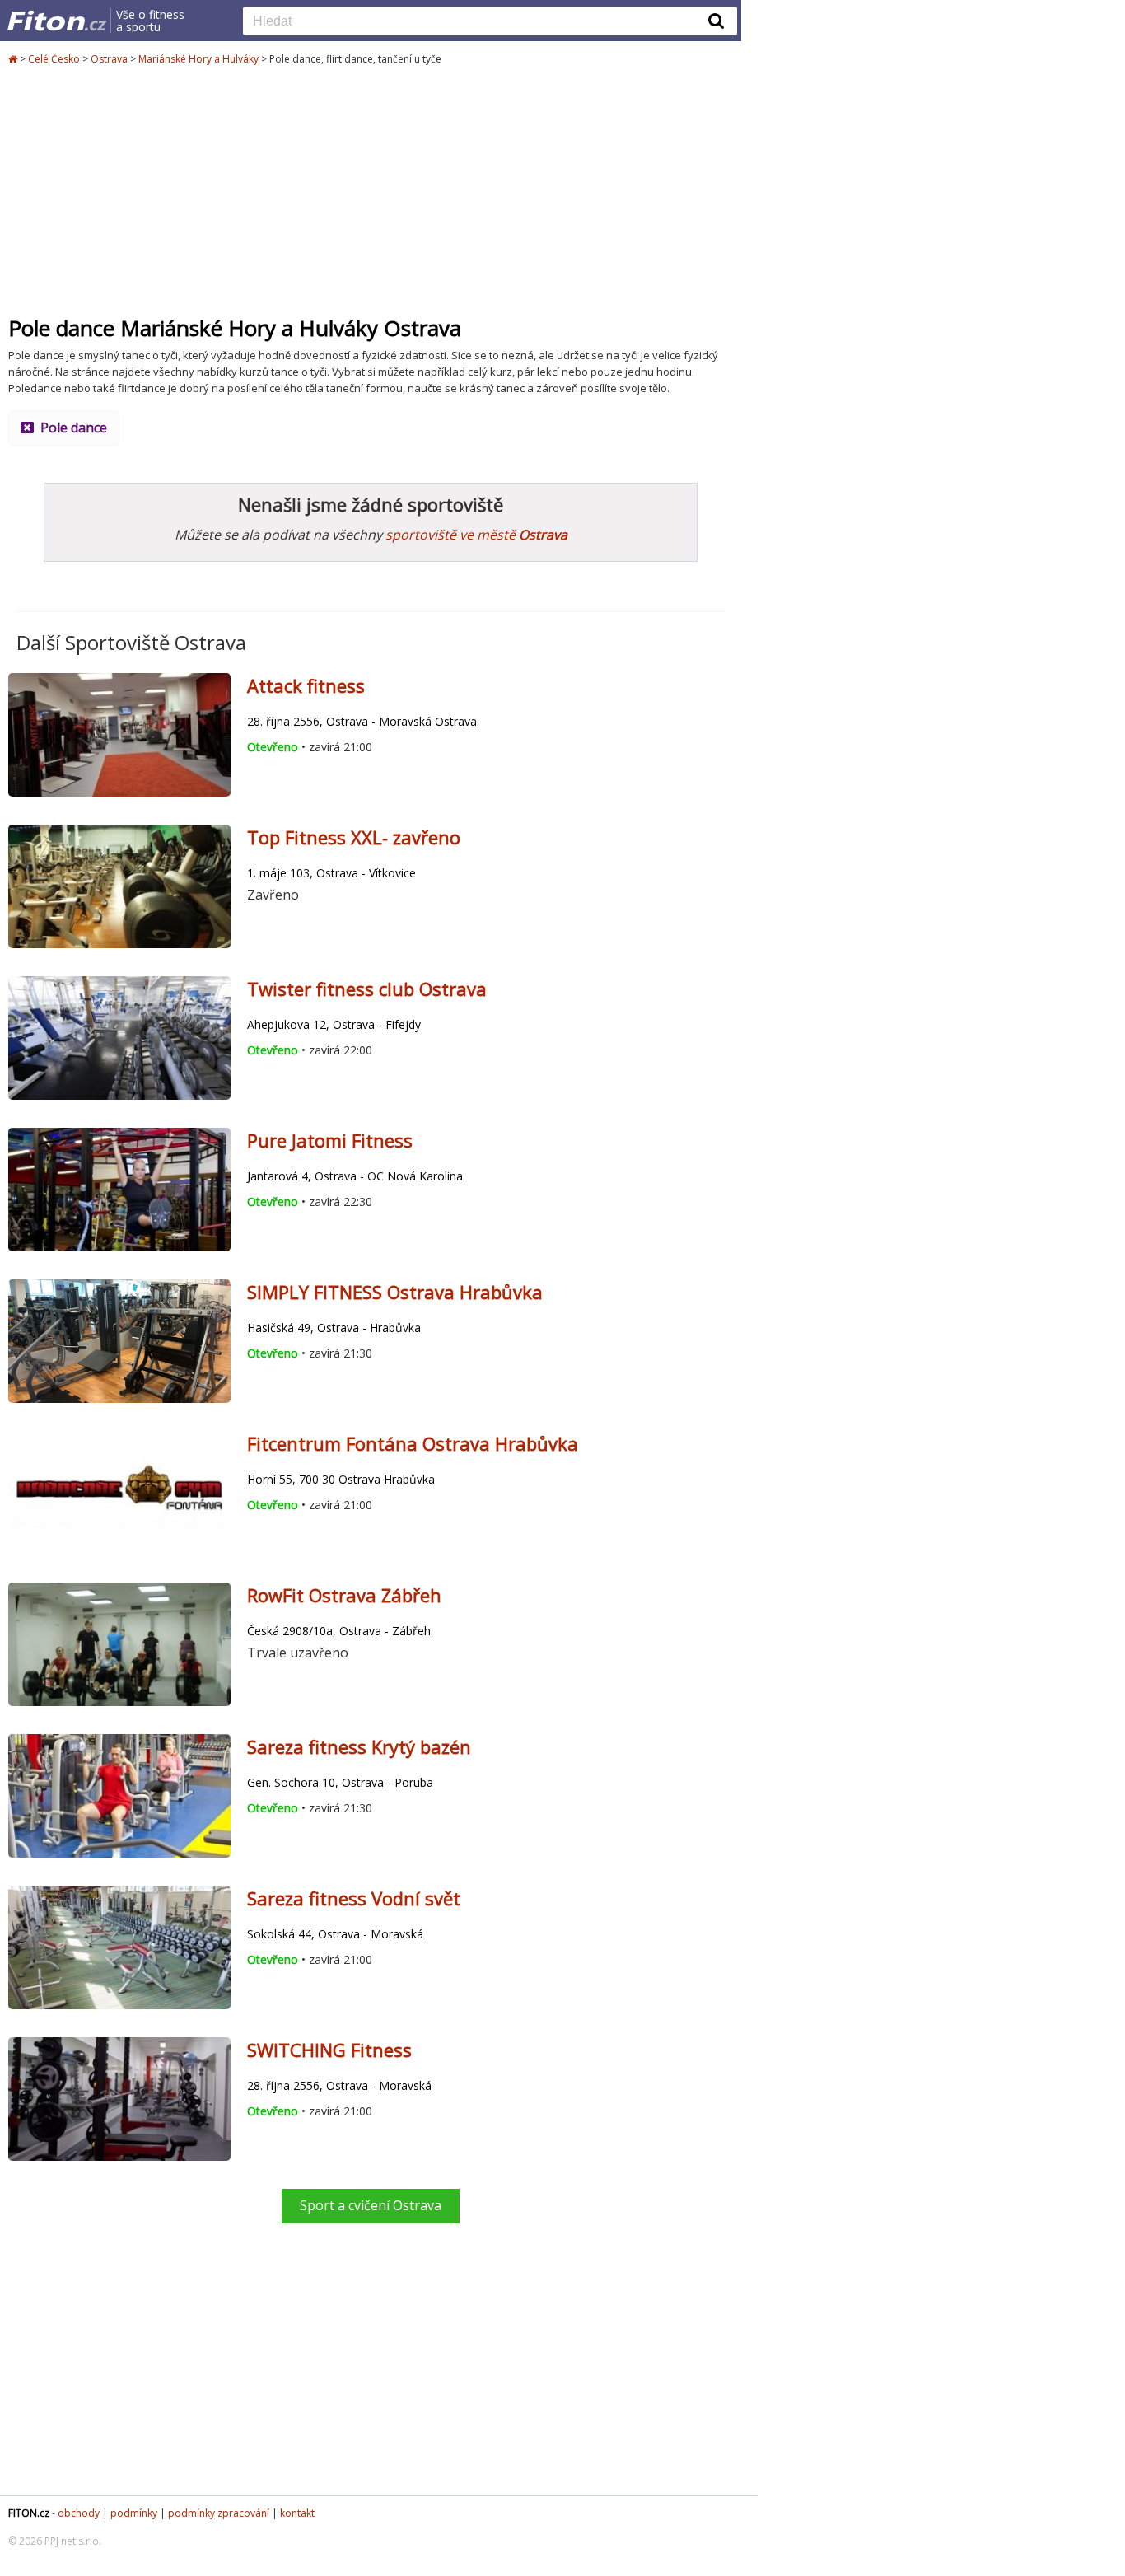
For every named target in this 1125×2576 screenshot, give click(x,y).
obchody (79, 2513)
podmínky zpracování (219, 2513)
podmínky (134, 2513)
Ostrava (109, 59)
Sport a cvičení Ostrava (371, 2205)
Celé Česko (54, 59)
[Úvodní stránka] (14, 59)
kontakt (297, 2513)
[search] (478, 22)
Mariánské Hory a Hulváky (198, 59)
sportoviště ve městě (476, 535)
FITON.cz (29, 2513)
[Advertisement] (371, 191)
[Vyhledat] (717, 21)
